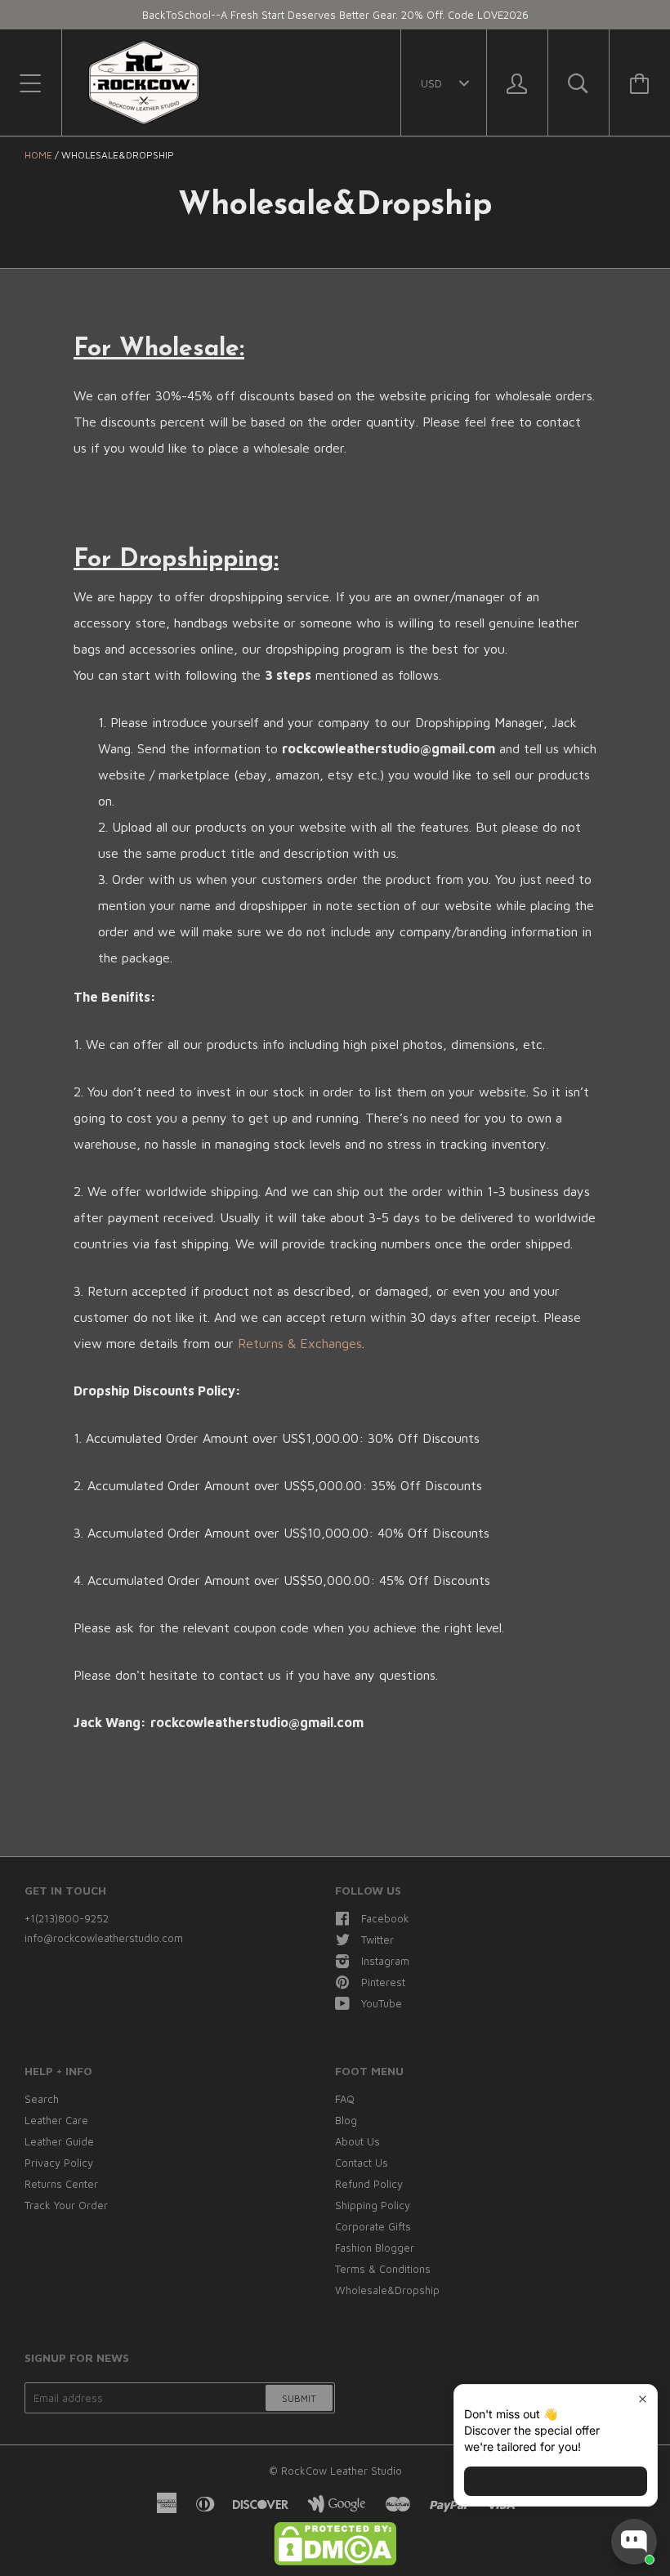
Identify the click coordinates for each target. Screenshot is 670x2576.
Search (42, 2099)
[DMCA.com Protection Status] (335, 2561)
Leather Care (56, 2120)
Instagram (385, 1961)
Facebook (385, 1918)
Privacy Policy (59, 2163)
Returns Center (61, 2184)
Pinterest (383, 1982)
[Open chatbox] (634, 2542)
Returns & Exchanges (300, 1343)
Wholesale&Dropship (387, 2290)
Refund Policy (369, 2184)
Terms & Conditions (383, 2269)
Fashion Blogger (375, 2248)
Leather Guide (59, 2141)
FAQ (345, 2099)
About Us (357, 2141)
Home (38, 155)
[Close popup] (643, 2399)
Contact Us (362, 2163)
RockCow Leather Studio (342, 2471)
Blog (346, 2120)
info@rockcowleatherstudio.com (104, 1938)
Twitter (377, 1940)
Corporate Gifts (373, 2226)
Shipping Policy (373, 2205)
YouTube (382, 2003)
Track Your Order (66, 2205)
